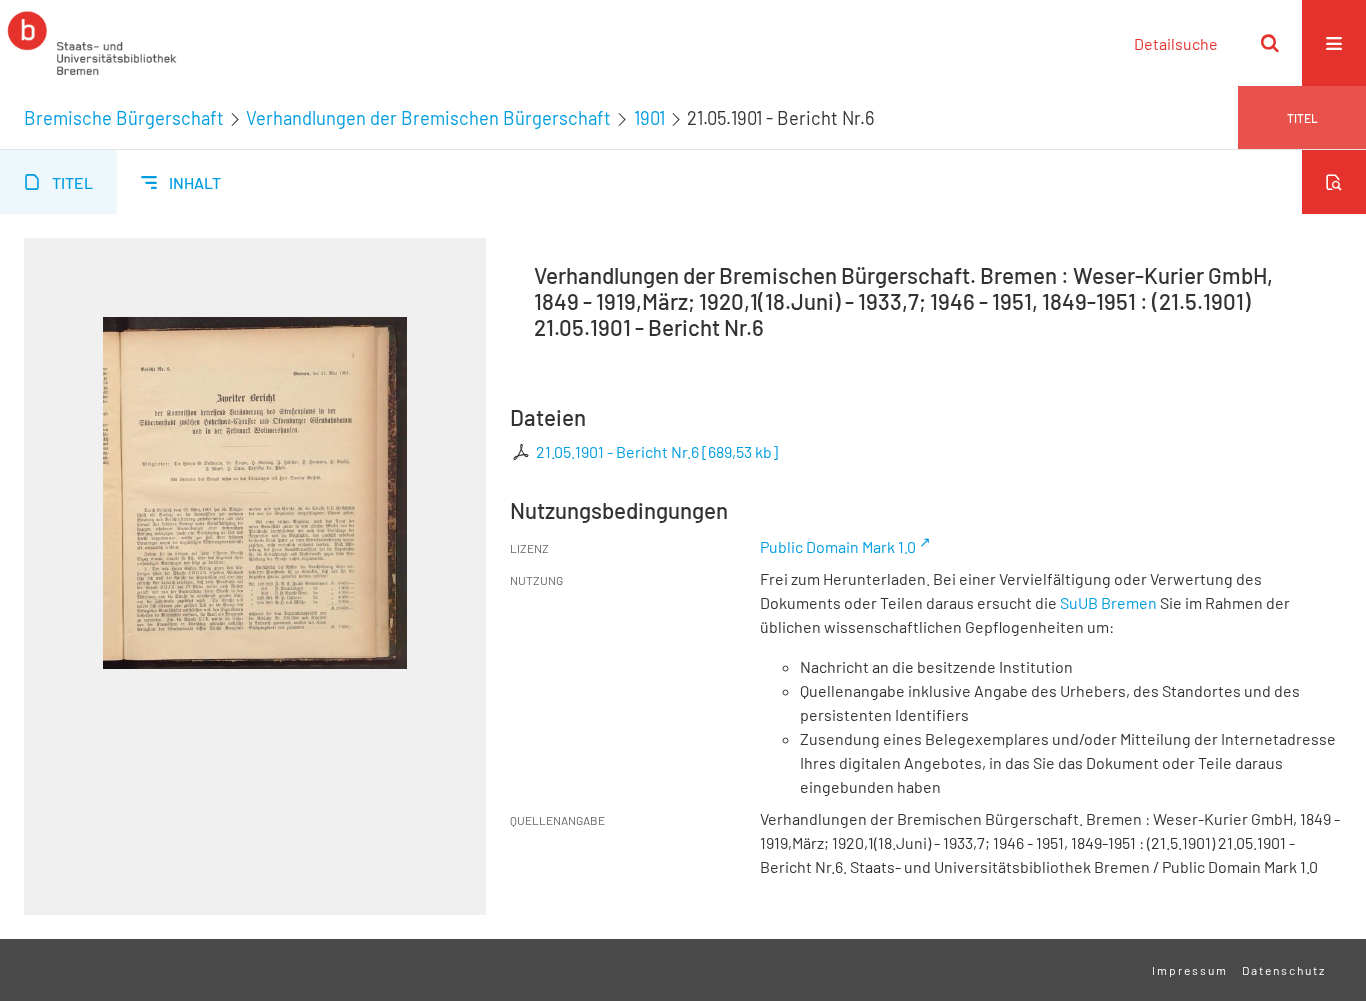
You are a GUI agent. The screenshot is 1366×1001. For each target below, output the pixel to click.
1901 (649, 118)
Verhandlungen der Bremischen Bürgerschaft (428, 118)
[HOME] (92, 43)
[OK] (1270, 43)
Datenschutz (1284, 970)
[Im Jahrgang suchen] (1334, 182)
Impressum (1190, 970)
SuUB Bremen (1108, 602)
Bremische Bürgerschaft (124, 118)
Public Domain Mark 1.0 (838, 546)
